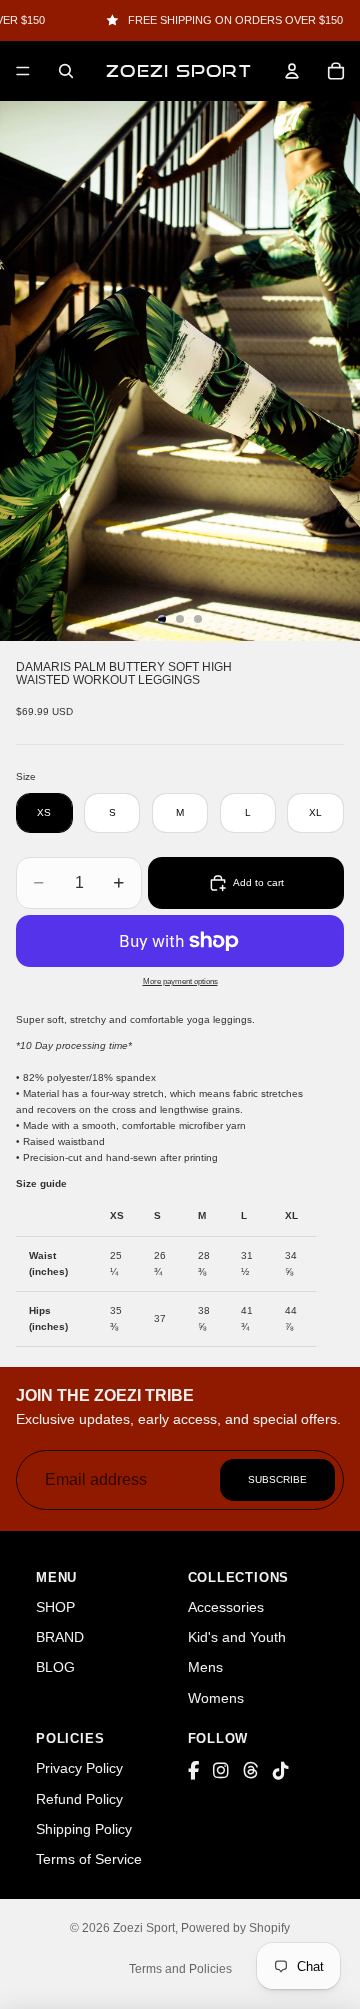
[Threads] (251, 1771)
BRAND (60, 1637)
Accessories (226, 1607)
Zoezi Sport (144, 1928)
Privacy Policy (79, 1768)
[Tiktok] (281, 1771)
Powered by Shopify (235, 1928)
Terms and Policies (180, 1969)
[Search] (66, 71)
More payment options (180, 981)
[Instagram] (221, 1771)
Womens (216, 1698)
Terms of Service (89, 1859)
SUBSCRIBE (277, 1479)
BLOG (55, 1667)
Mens (205, 1667)
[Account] (292, 71)
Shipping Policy (84, 1829)
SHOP (55, 1607)
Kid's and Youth (237, 1637)
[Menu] (23, 71)
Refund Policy (79, 1799)
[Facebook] (193, 1771)
